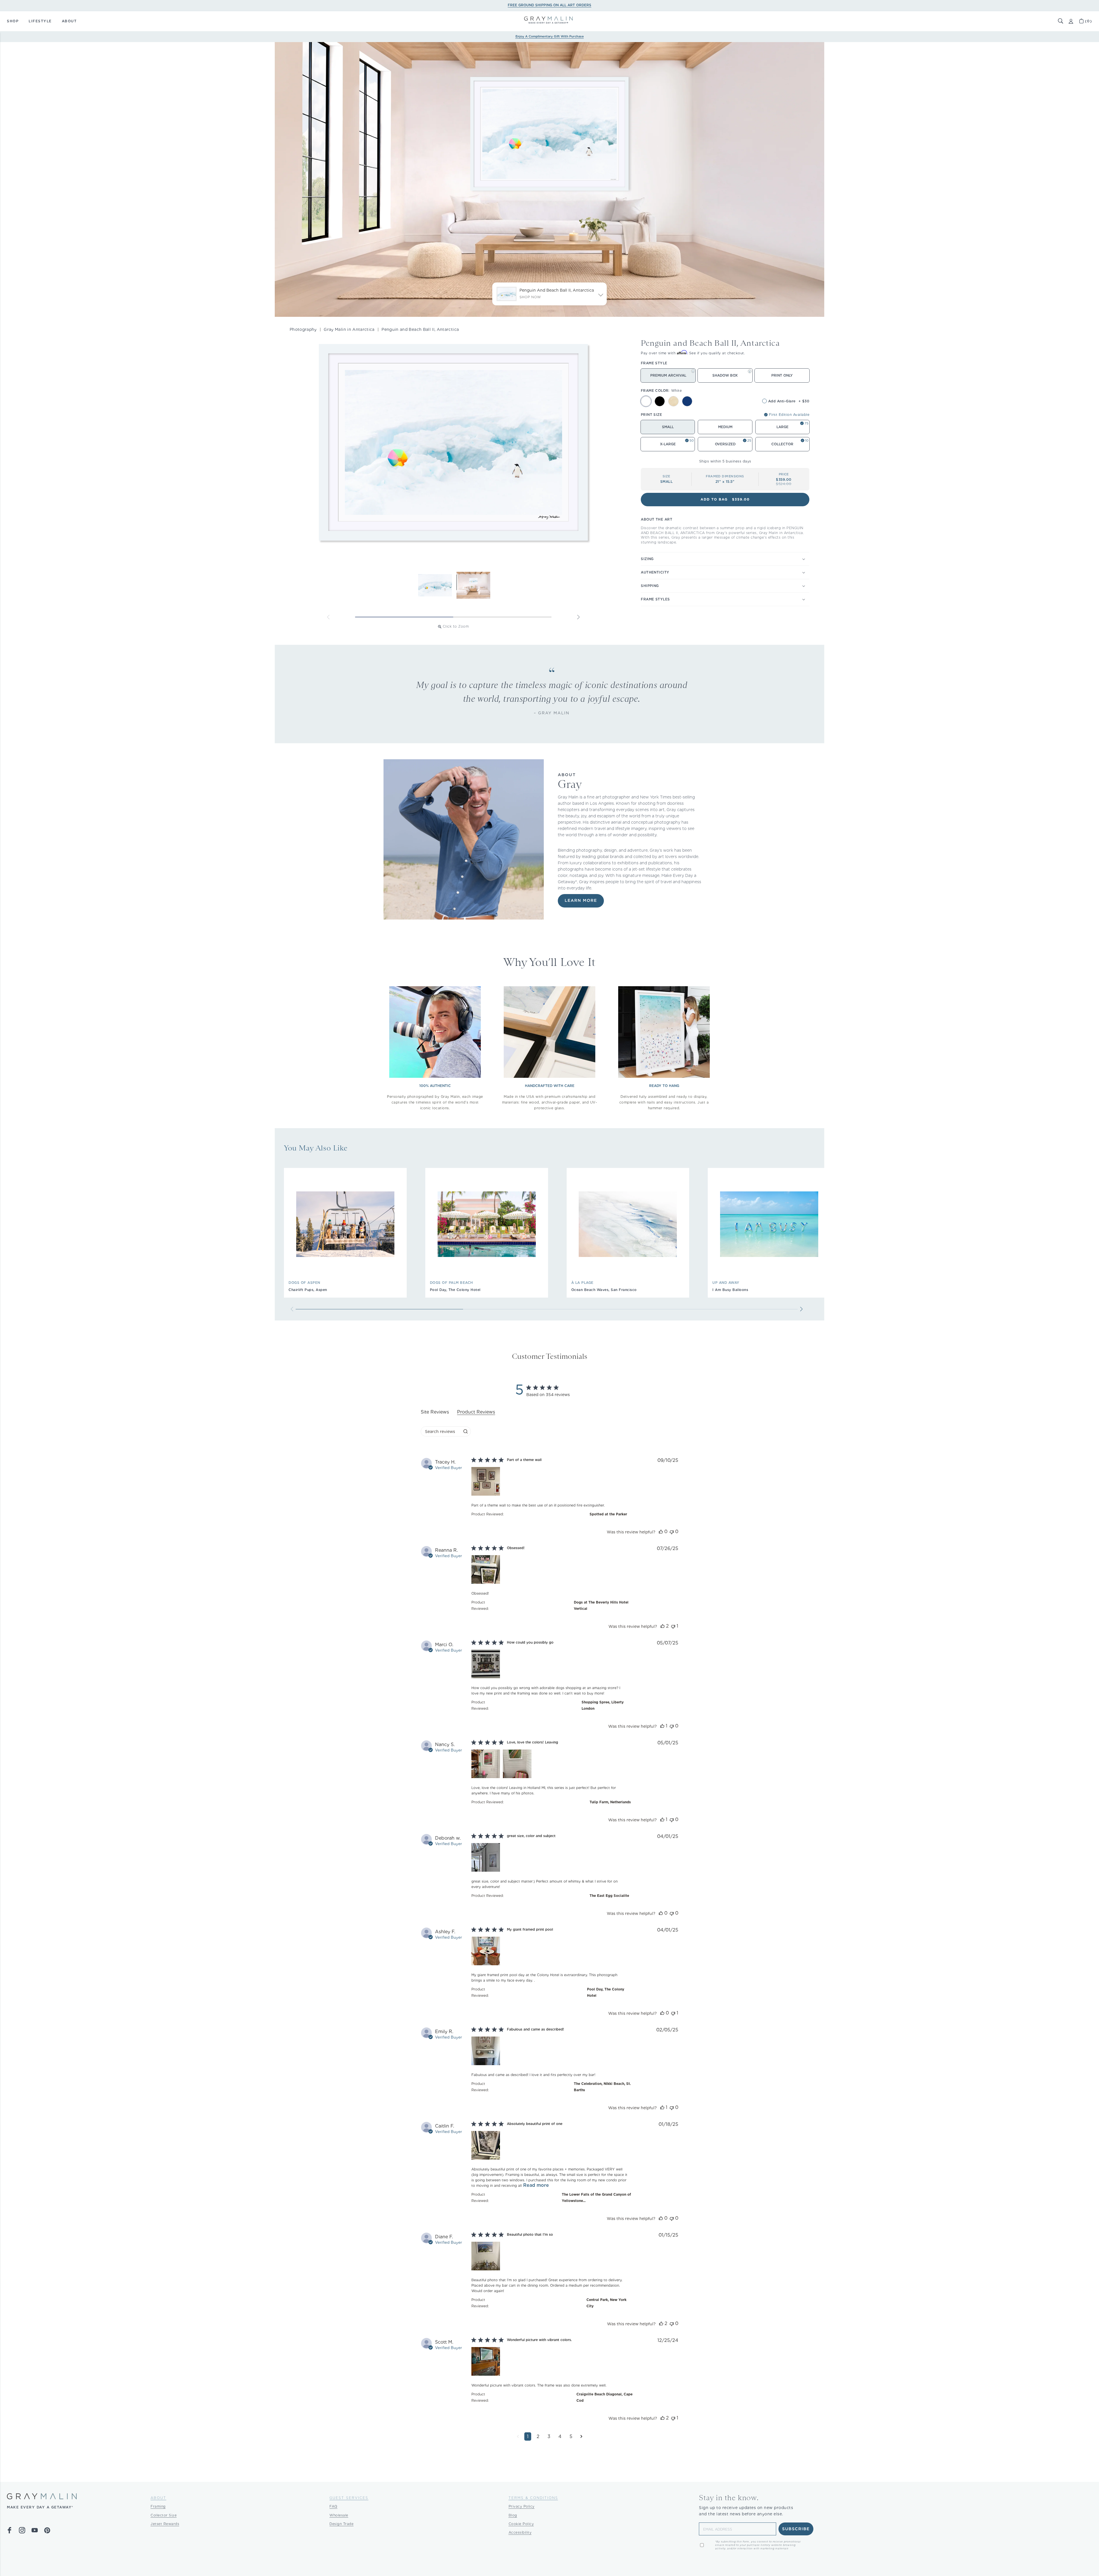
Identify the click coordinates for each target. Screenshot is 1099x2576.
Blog (513, 2515)
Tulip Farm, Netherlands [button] (610, 1802)
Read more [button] (536, 2185)
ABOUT (69, 21)
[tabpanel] (549, 1954)
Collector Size (164, 2515)
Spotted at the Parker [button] (608, 1514)
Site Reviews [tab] (435, 1412)
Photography (303, 329)
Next (578, 617)
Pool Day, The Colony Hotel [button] (606, 1992)
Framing (158, 2506)
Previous (328, 617)
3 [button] (549, 2436)
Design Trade (341, 2524)
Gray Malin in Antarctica (349, 329)
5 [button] (571, 2436)
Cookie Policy (521, 2524)
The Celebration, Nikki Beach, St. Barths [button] (602, 2087)
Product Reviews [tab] (476, 1412)
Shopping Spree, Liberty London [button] (603, 1705)
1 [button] (528, 2436)
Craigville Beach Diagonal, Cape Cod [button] (604, 2397)
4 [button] (560, 2436)
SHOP (13, 21)
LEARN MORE (581, 901)
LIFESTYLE (40, 21)
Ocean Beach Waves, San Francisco (604, 1290)
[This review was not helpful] (672, 1532)
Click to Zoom (456, 626)
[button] (1061, 21)
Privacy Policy (522, 2506)
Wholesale (339, 2515)
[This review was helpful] (661, 1532)
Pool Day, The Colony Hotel (455, 1290)
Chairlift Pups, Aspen (308, 1290)
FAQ (333, 2506)
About (158, 2498)
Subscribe (796, 2529)
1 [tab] (404, 617)
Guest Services (349, 2498)
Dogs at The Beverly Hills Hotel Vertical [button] (601, 1605)
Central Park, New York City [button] (606, 2303)
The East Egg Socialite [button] (609, 1896)
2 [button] (538, 2436)
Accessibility (520, 2532)
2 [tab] (502, 617)
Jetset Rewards (165, 2524)
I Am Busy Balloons (730, 1290)
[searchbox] (441, 1431)
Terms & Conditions (533, 2498)
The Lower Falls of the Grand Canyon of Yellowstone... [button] (596, 2198)
